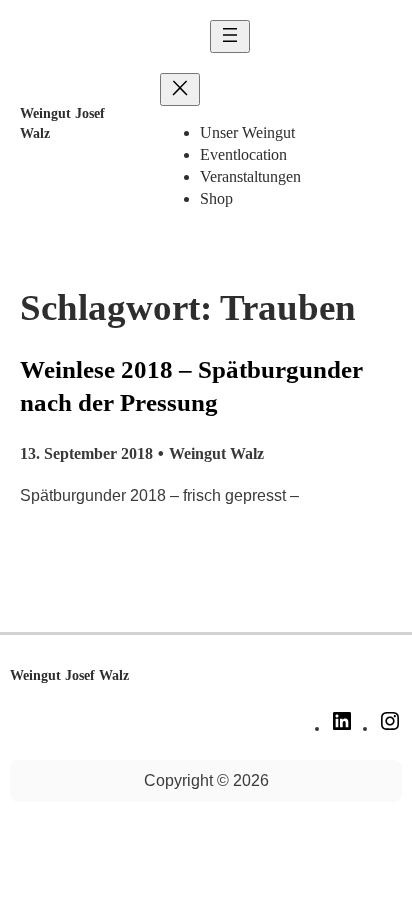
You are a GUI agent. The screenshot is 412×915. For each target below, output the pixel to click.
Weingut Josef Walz (69, 675)
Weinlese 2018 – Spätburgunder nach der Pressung (191, 385)
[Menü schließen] (180, 89)
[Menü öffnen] (230, 36)
